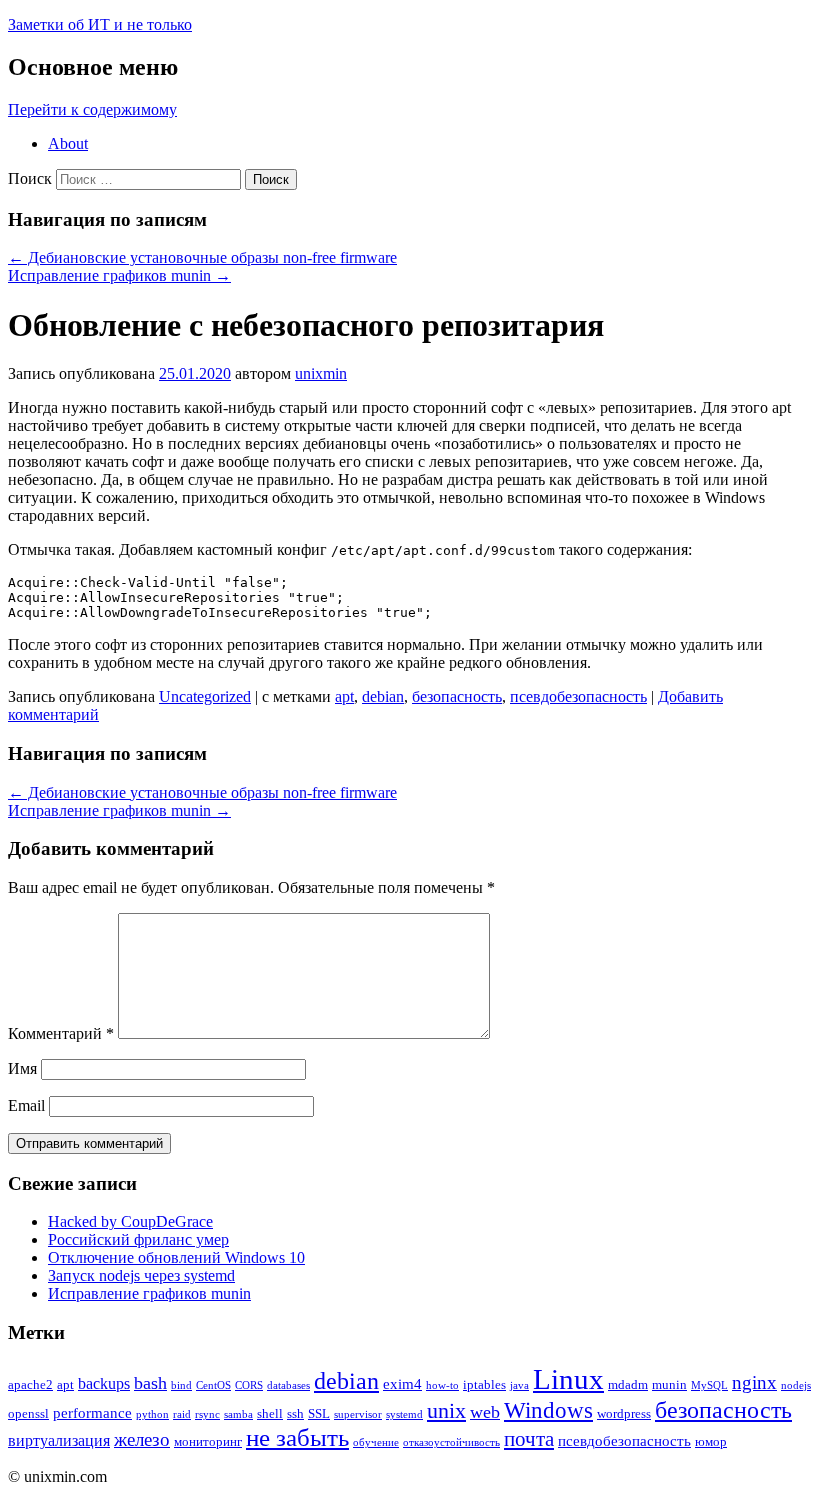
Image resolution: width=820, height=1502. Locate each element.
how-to (442, 1385)
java (519, 1385)
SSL (319, 1413)
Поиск (30, 178)
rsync (207, 1414)
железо (142, 1439)
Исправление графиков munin (119, 275)
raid (182, 1414)
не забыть (297, 1437)
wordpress (624, 1413)
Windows (548, 1410)
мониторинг (208, 1441)
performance (92, 1413)
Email (26, 1105)
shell (270, 1413)
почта (529, 1439)
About (68, 143)
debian (383, 696)
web (485, 1412)
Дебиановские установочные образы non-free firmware (202, 257)
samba (238, 1414)
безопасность (457, 696)
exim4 (402, 1384)
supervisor (358, 1414)
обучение (376, 1442)
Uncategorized (205, 696)
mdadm (628, 1384)
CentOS (213, 1385)
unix (446, 1410)
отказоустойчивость (451, 1442)
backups (104, 1383)
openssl (28, 1413)
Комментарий (61, 1033)
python (152, 1414)
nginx (754, 1382)
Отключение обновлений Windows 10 (176, 1257)
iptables (484, 1384)
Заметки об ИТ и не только (100, 24)
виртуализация (59, 1440)
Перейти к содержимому (92, 109)
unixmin (321, 373)
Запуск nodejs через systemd (141, 1275)
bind (181, 1385)
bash (150, 1383)
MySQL (709, 1385)
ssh (295, 1413)
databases (288, 1385)
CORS (249, 1385)
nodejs (796, 1385)
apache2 (30, 1384)
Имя (22, 1068)
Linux (568, 1379)
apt (344, 696)
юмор (711, 1441)
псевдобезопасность (578, 696)
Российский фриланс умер (138, 1239)
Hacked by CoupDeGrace (130, 1221)
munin (669, 1384)
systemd (404, 1414)
